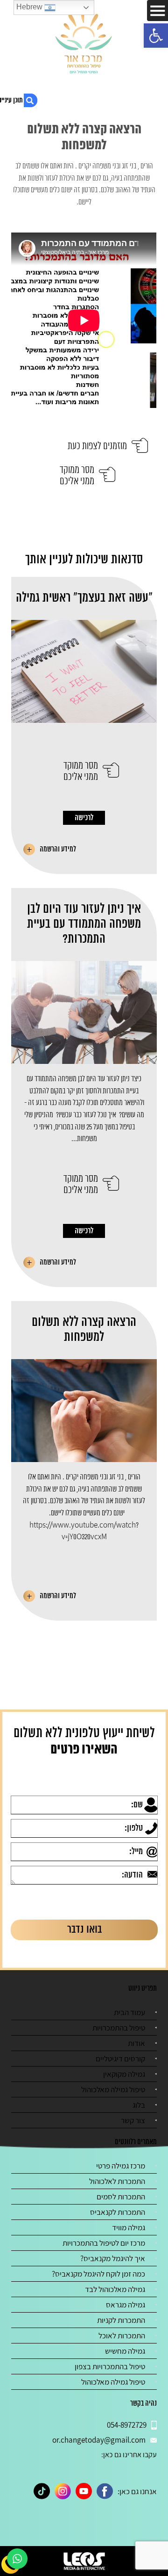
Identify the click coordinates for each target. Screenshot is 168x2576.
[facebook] (105, 2491)
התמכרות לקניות (121, 2320)
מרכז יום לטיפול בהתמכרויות (104, 2243)
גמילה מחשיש (125, 2351)
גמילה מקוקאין (124, 2074)
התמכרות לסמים (121, 2197)
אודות (136, 2043)
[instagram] (63, 2491)
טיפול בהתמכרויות (119, 2028)
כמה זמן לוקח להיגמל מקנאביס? (98, 2274)
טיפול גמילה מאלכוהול (113, 2089)
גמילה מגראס (126, 2305)
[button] (156, 36)
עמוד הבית (129, 2012)
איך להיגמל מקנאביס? (113, 2258)
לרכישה (84, 818)
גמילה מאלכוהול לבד (115, 2289)
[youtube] (84, 2491)
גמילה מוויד (129, 2227)
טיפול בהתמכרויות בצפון (110, 2366)
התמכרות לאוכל (122, 2336)
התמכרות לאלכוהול (117, 2181)
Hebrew (30, 7)
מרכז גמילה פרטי (121, 2166)
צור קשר (133, 2120)
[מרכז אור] (84, 42)
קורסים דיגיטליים (120, 2059)
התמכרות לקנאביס (118, 2212)
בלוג (139, 2105)
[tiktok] (42, 2491)
